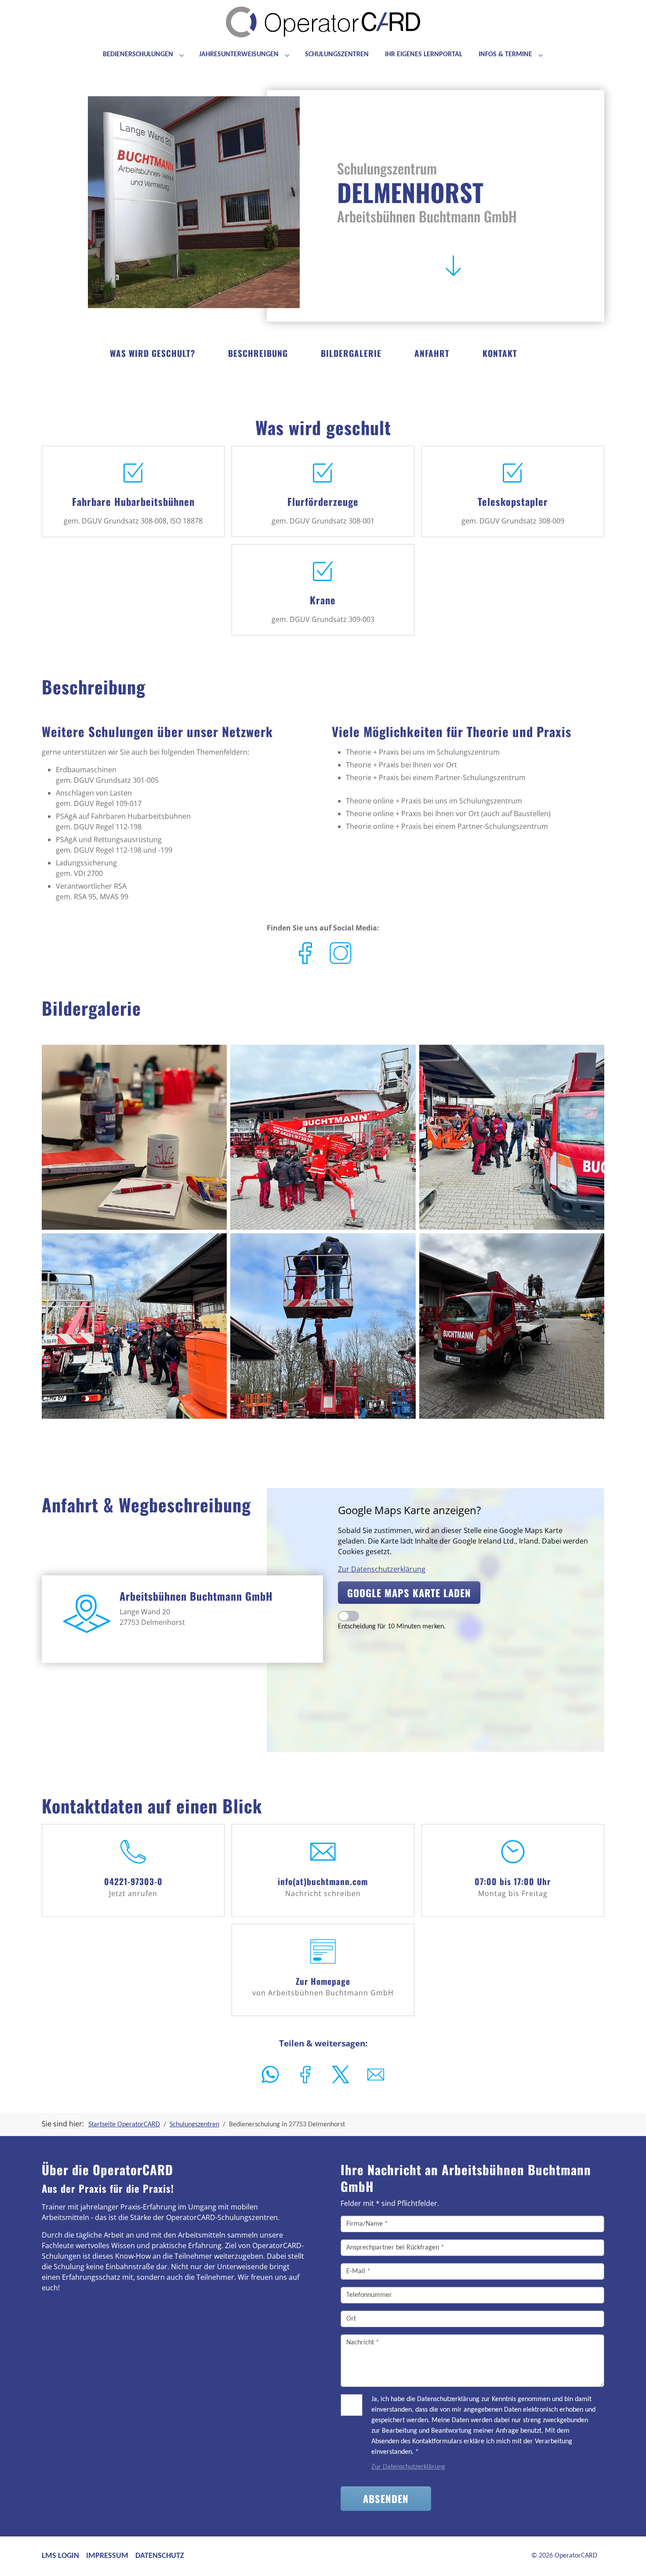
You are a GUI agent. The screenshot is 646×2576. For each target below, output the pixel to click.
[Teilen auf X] (341, 2075)
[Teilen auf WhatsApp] (270, 2075)
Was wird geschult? (152, 353)
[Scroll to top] (627, 2557)
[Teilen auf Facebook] (305, 2075)
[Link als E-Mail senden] (376, 2075)
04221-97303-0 (133, 1881)
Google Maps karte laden (409, 1593)
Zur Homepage (323, 1981)
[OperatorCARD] (323, 26)
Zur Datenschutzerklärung (382, 1569)
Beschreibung (258, 353)
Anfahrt (432, 353)
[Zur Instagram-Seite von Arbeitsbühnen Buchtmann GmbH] (341, 952)
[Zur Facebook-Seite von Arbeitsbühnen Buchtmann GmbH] (305, 952)
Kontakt (500, 353)
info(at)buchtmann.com (323, 1881)
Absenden (386, 2498)
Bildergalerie (351, 353)
